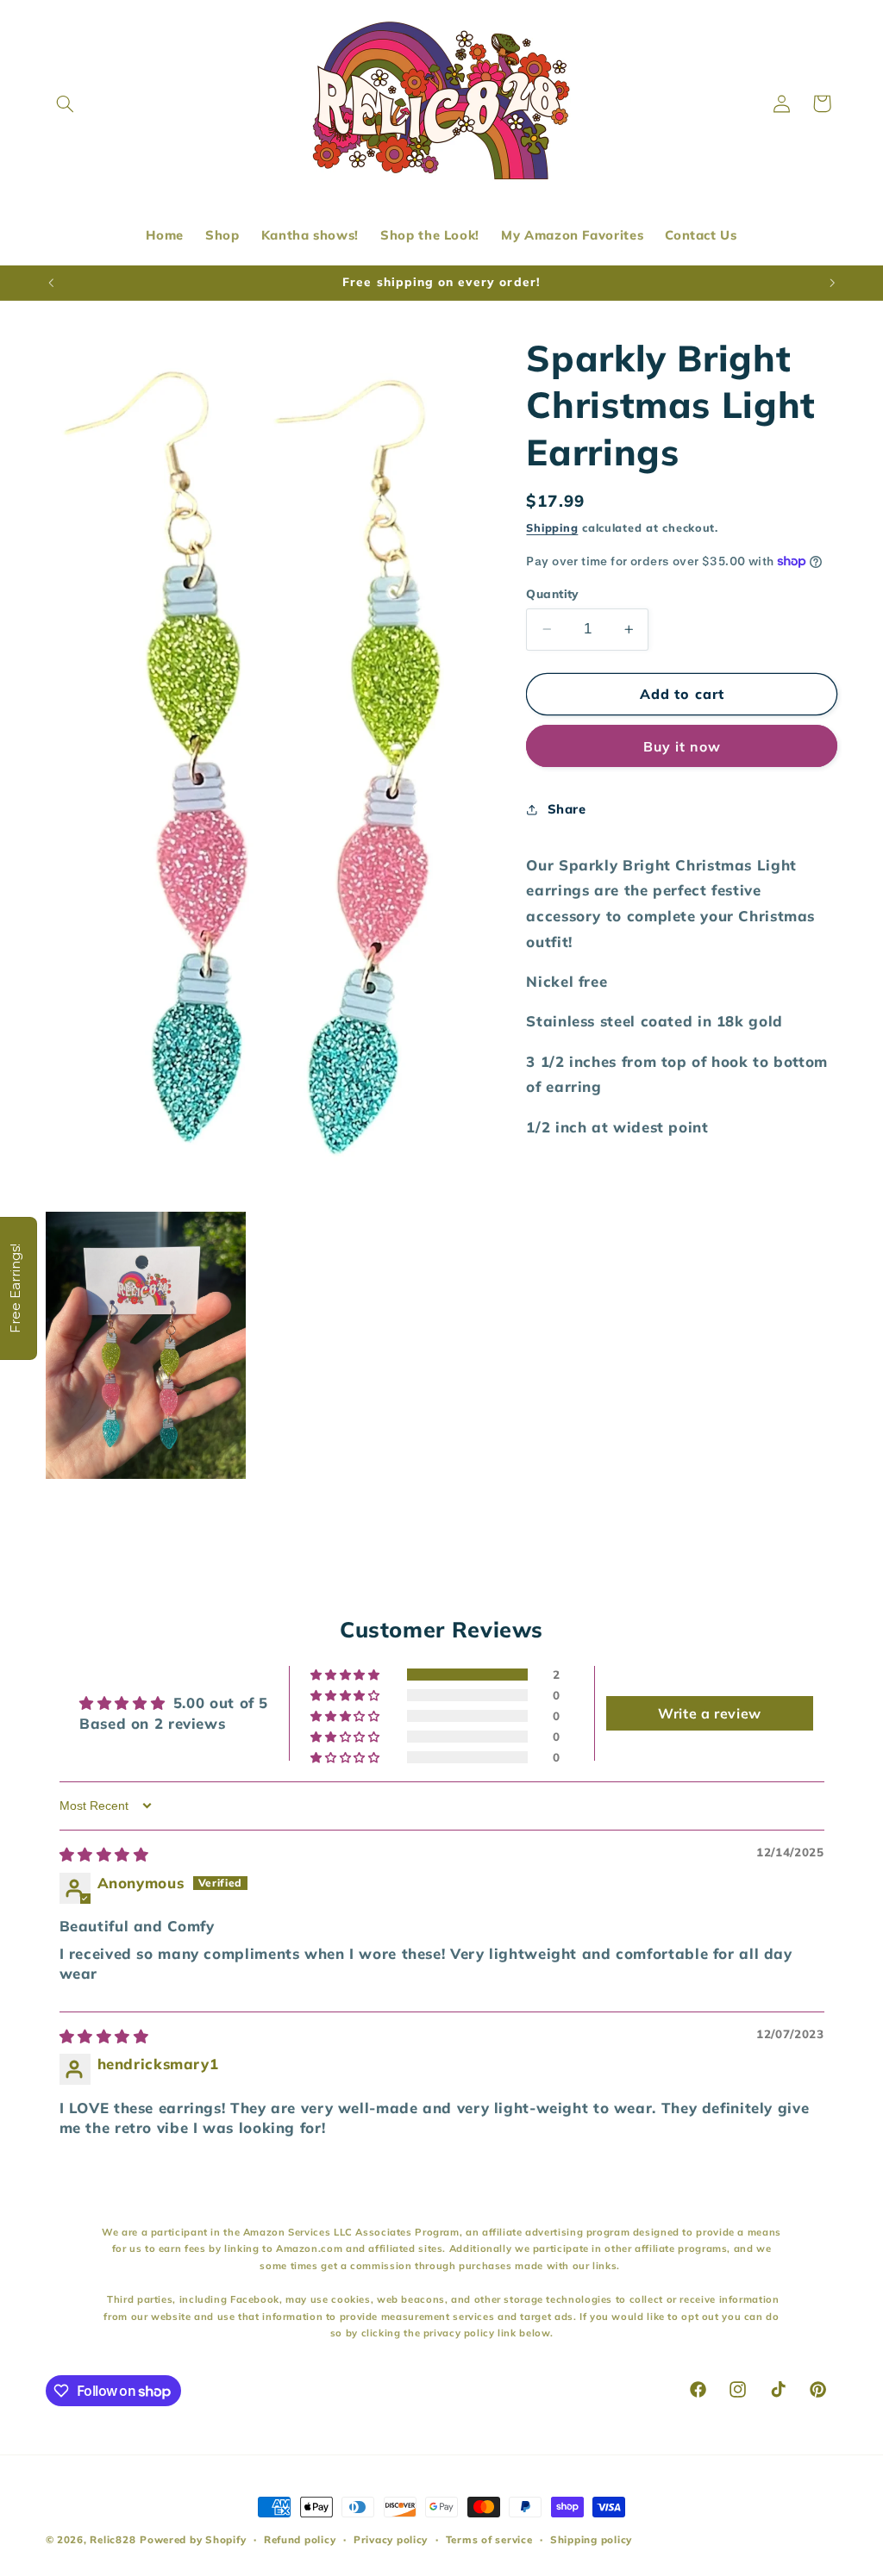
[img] (104, 1854)
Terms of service (489, 2539)
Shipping (552, 527)
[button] (66, 103)
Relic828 (113, 2539)
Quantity (552, 593)
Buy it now (683, 746)
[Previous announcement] (51, 283)
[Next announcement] (832, 283)
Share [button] (567, 809)
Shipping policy (591, 2539)
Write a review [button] (710, 1713)
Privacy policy (391, 2539)
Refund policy (300, 2539)
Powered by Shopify (193, 2539)
